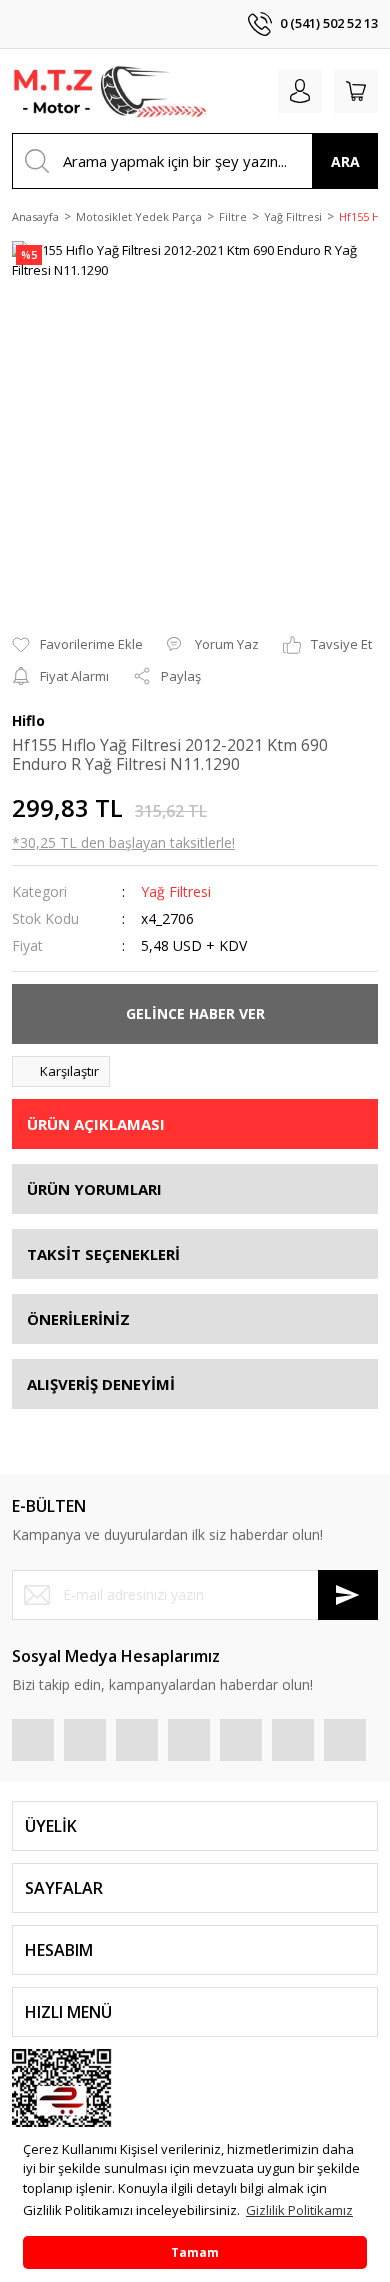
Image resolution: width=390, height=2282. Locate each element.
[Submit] (348, 1595)
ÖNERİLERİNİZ (78, 1319)
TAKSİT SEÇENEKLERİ (103, 1254)
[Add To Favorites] (77, 645)
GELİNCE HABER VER (195, 1013)
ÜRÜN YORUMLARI (94, 1189)
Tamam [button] (195, 2252)
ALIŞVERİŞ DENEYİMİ (101, 1384)
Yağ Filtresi (176, 891)
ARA (345, 161)
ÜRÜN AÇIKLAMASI (96, 1124)
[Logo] (110, 91)
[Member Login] (300, 91)
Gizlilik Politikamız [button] (299, 2210)
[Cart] (356, 91)
